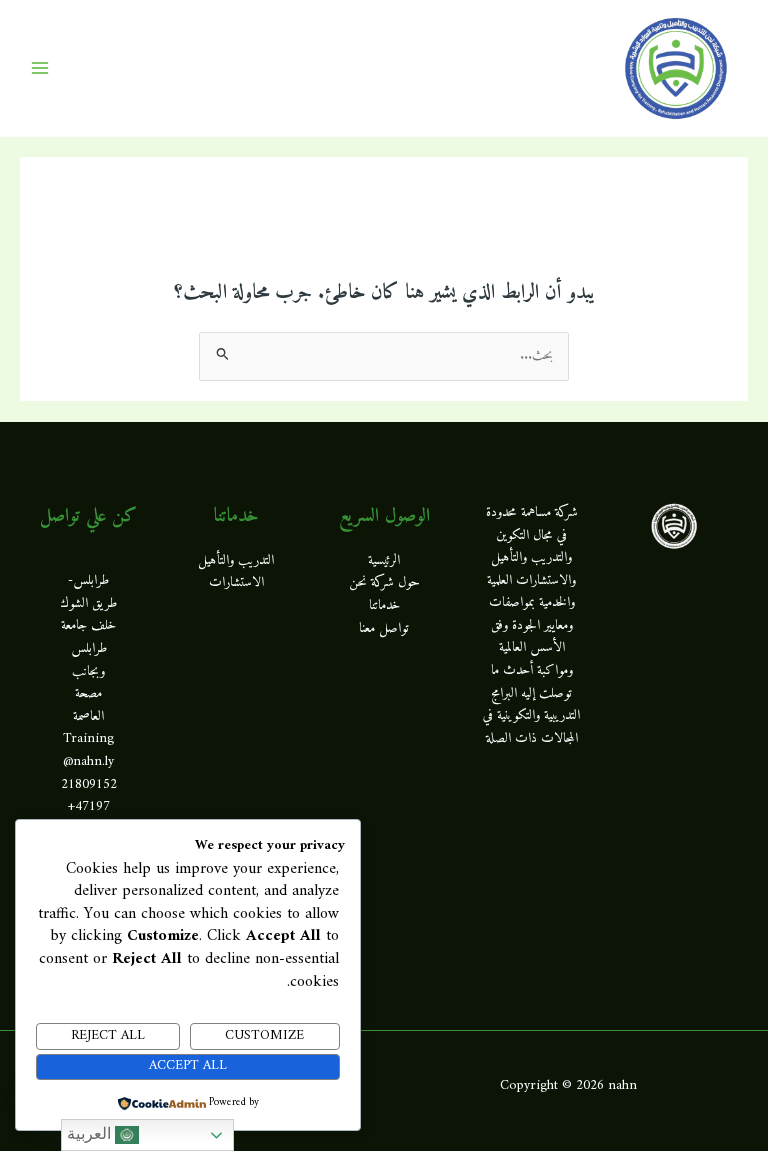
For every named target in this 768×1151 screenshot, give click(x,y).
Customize (264, 1036)
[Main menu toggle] (40, 68)
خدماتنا (384, 606)
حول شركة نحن (384, 583)
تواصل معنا (384, 629)
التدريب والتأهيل (236, 561)
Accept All (188, 1066)
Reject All (108, 1036)
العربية (91, 1133)
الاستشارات (236, 583)
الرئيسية (384, 561)
